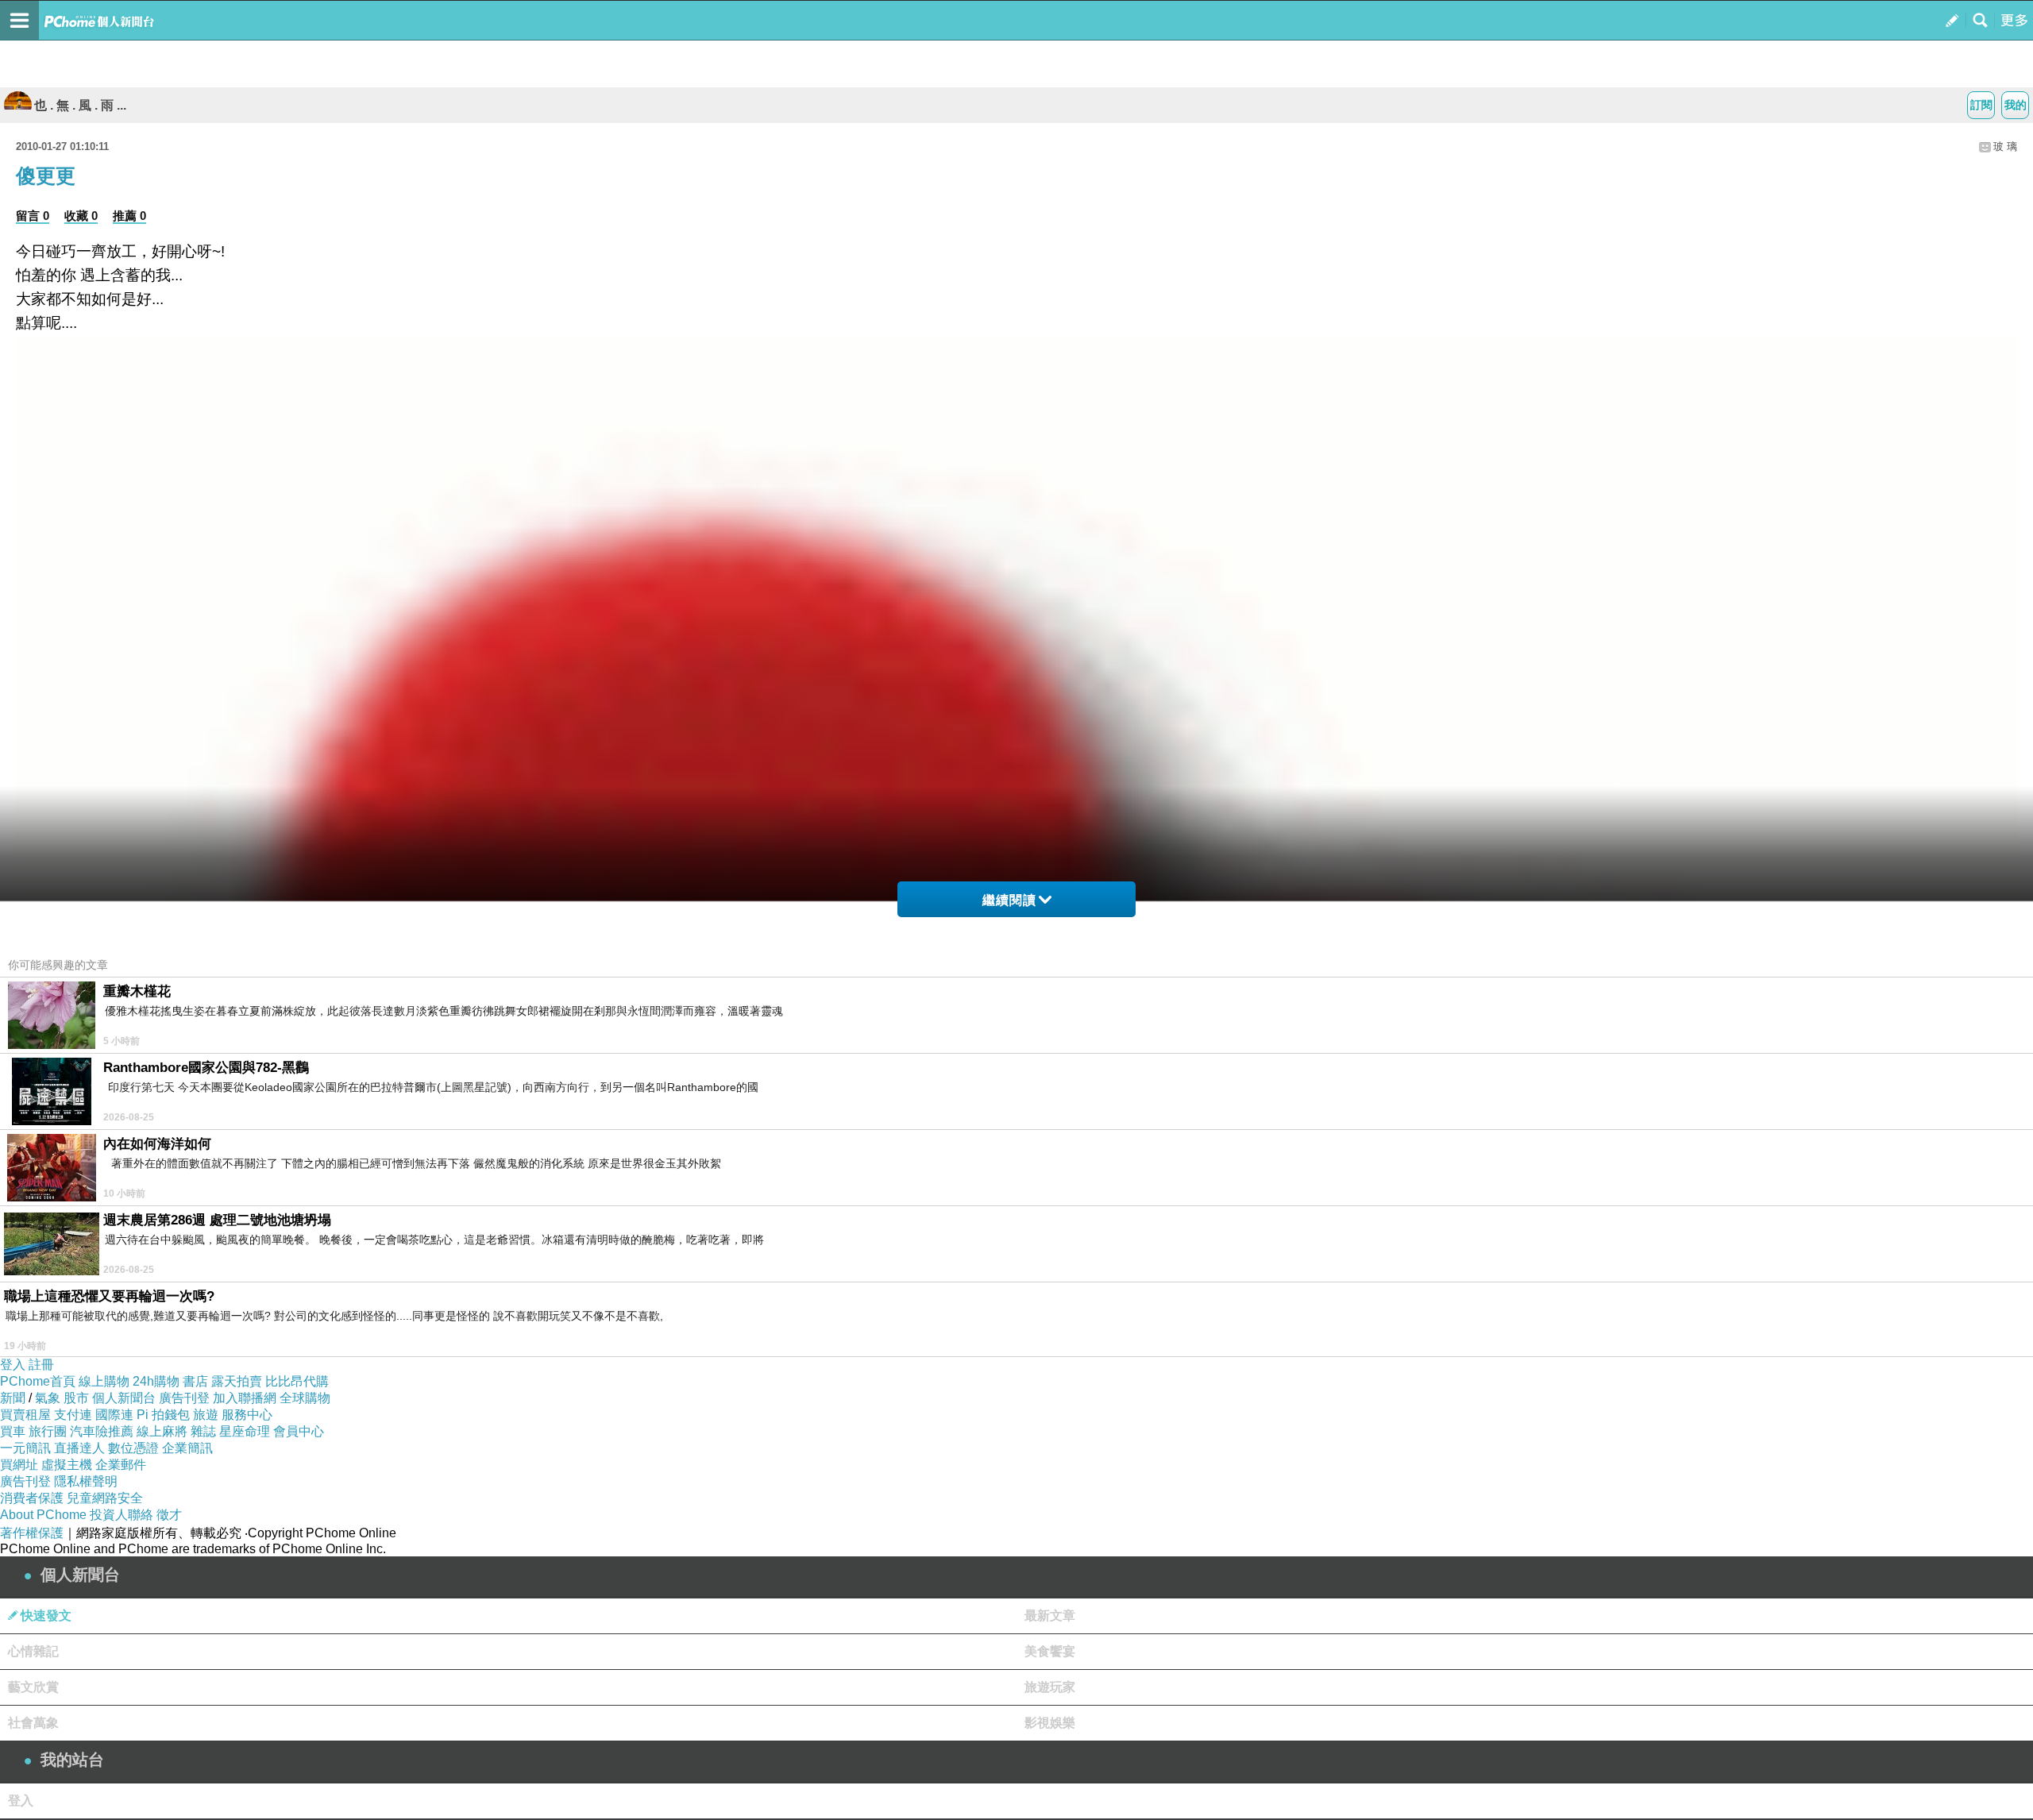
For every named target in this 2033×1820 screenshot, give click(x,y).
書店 (195, 1381)
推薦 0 (129, 216)
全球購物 (305, 1398)
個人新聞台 (124, 1398)
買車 (13, 1431)
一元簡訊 (25, 1448)
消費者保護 (32, 1498)
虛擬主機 (67, 1465)
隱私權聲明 (86, 1481)
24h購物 (156, 1381)
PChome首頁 (38, 1381)
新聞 (13, 1398)
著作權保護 (32, 1533)
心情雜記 (33, 1651)
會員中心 (299, 1431)
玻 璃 (2005, 147)
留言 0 (33, 216)
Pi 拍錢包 (163, 1415)
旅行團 (48, 1431)
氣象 (48, 1398)
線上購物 (104, 1381)
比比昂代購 (297, 1381)
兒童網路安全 (105, 1498)
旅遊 (206, 1415)
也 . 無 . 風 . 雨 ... (80, 105)
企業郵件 (121, 1465)
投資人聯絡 (122, 1515)
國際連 (114, 1415)
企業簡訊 (187, 1448)
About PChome (43, 1515)
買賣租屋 (25, 1415)
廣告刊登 (184, 1398)
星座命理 (245, 1431)
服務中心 (247, 1415)
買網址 (19, 1465)
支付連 (73, 1415)
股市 (76, 1398)
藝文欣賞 (33, 1687)
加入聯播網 (245, 1398)
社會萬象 (33, 1723)
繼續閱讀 (1009, 900)
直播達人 (79, 1448)
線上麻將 (162, 1431)
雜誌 (203, 1431)
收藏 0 (81, 216)
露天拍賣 (237, 1381)
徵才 (169, 1515)
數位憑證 (133, 1448)
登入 (13, 1365)
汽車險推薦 (102, 1431)
